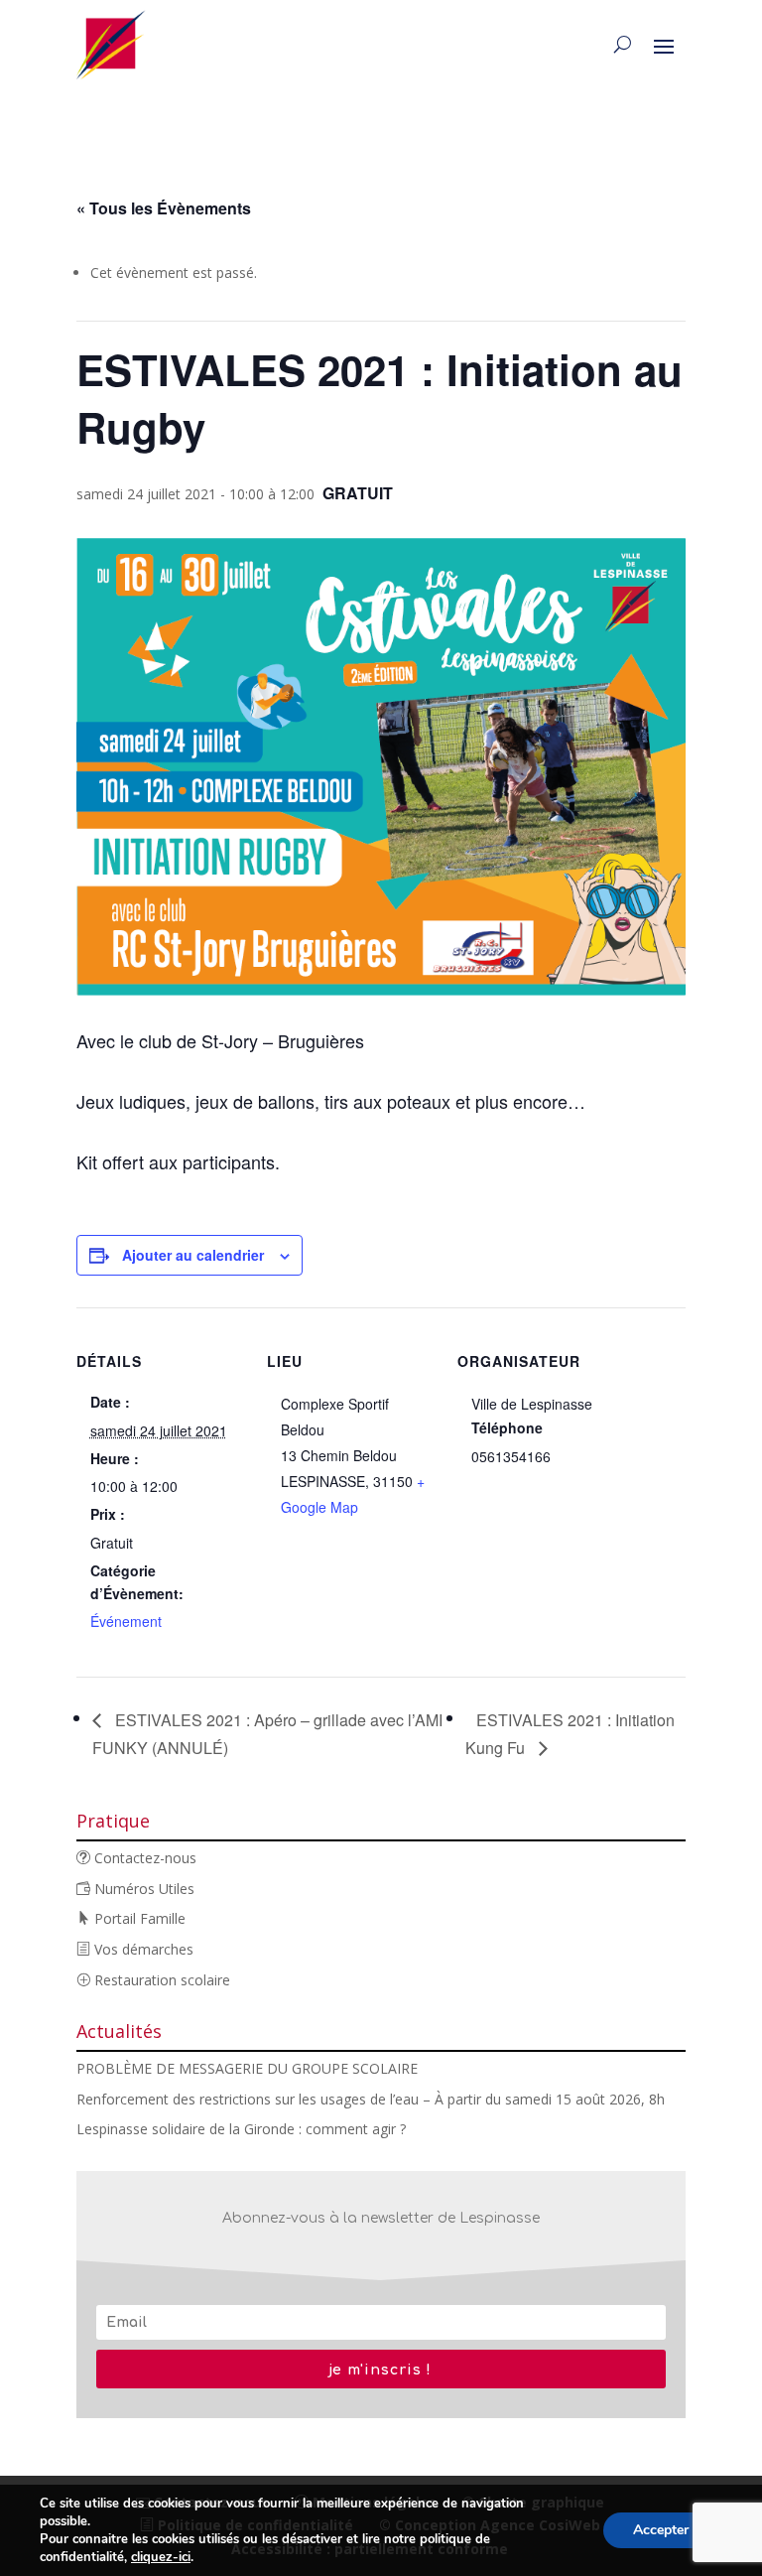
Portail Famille (138, 1918)
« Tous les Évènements (164, 208)
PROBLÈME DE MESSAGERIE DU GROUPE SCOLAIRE (247, 2068)
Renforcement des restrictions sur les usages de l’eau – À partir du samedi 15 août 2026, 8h (371, 2099)
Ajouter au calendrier (193, 1255)
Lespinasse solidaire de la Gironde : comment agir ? (241, 2129)
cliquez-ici (161, 2557)
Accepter (661, 2530)
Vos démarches (142, 1949)
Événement (126, 1621)
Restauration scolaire (160, 1980)
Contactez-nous (143, 1858)
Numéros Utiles (142, 1889)
